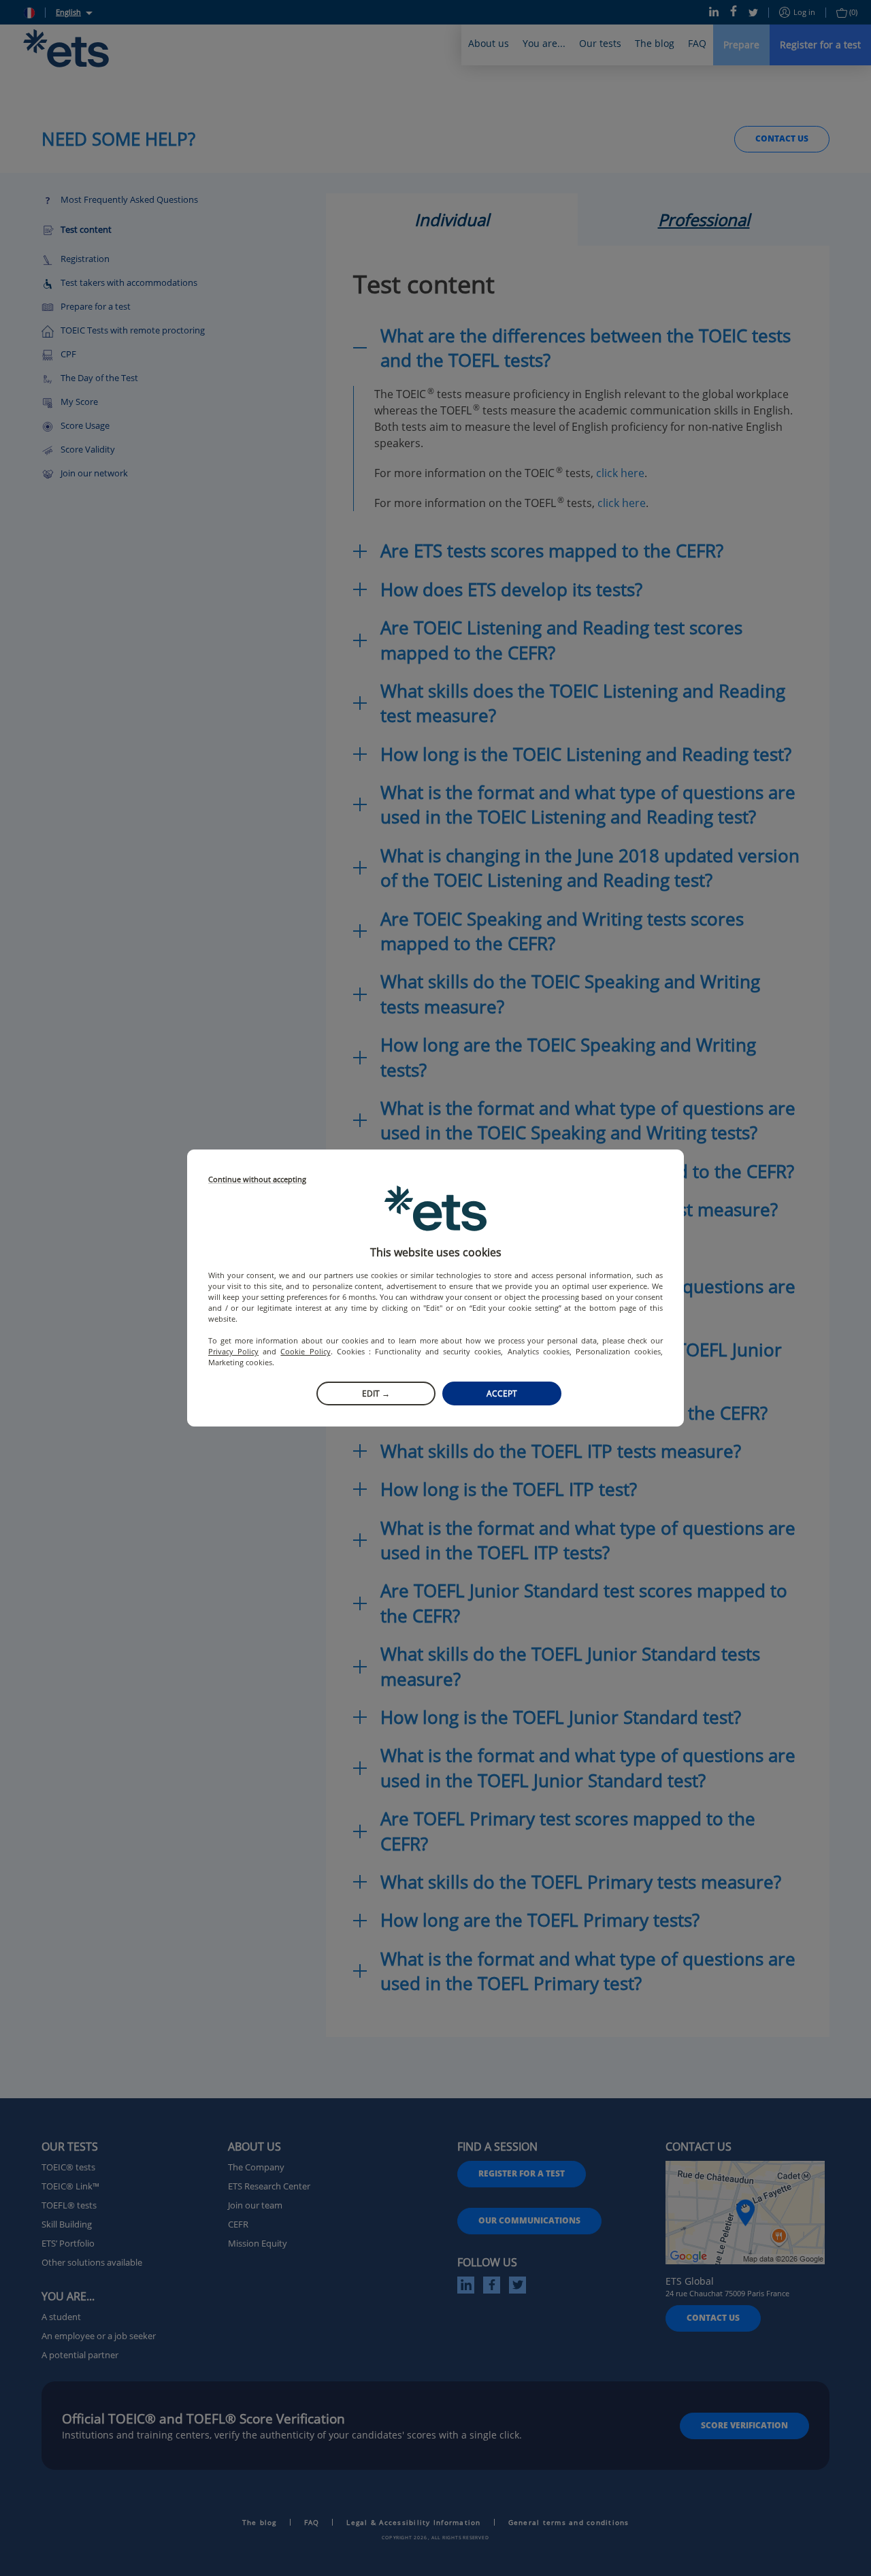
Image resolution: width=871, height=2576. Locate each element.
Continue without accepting (257, 1180)
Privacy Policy (233, 1351)
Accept (502, 1393)
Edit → (376, 1393)
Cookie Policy (305, 1351)
